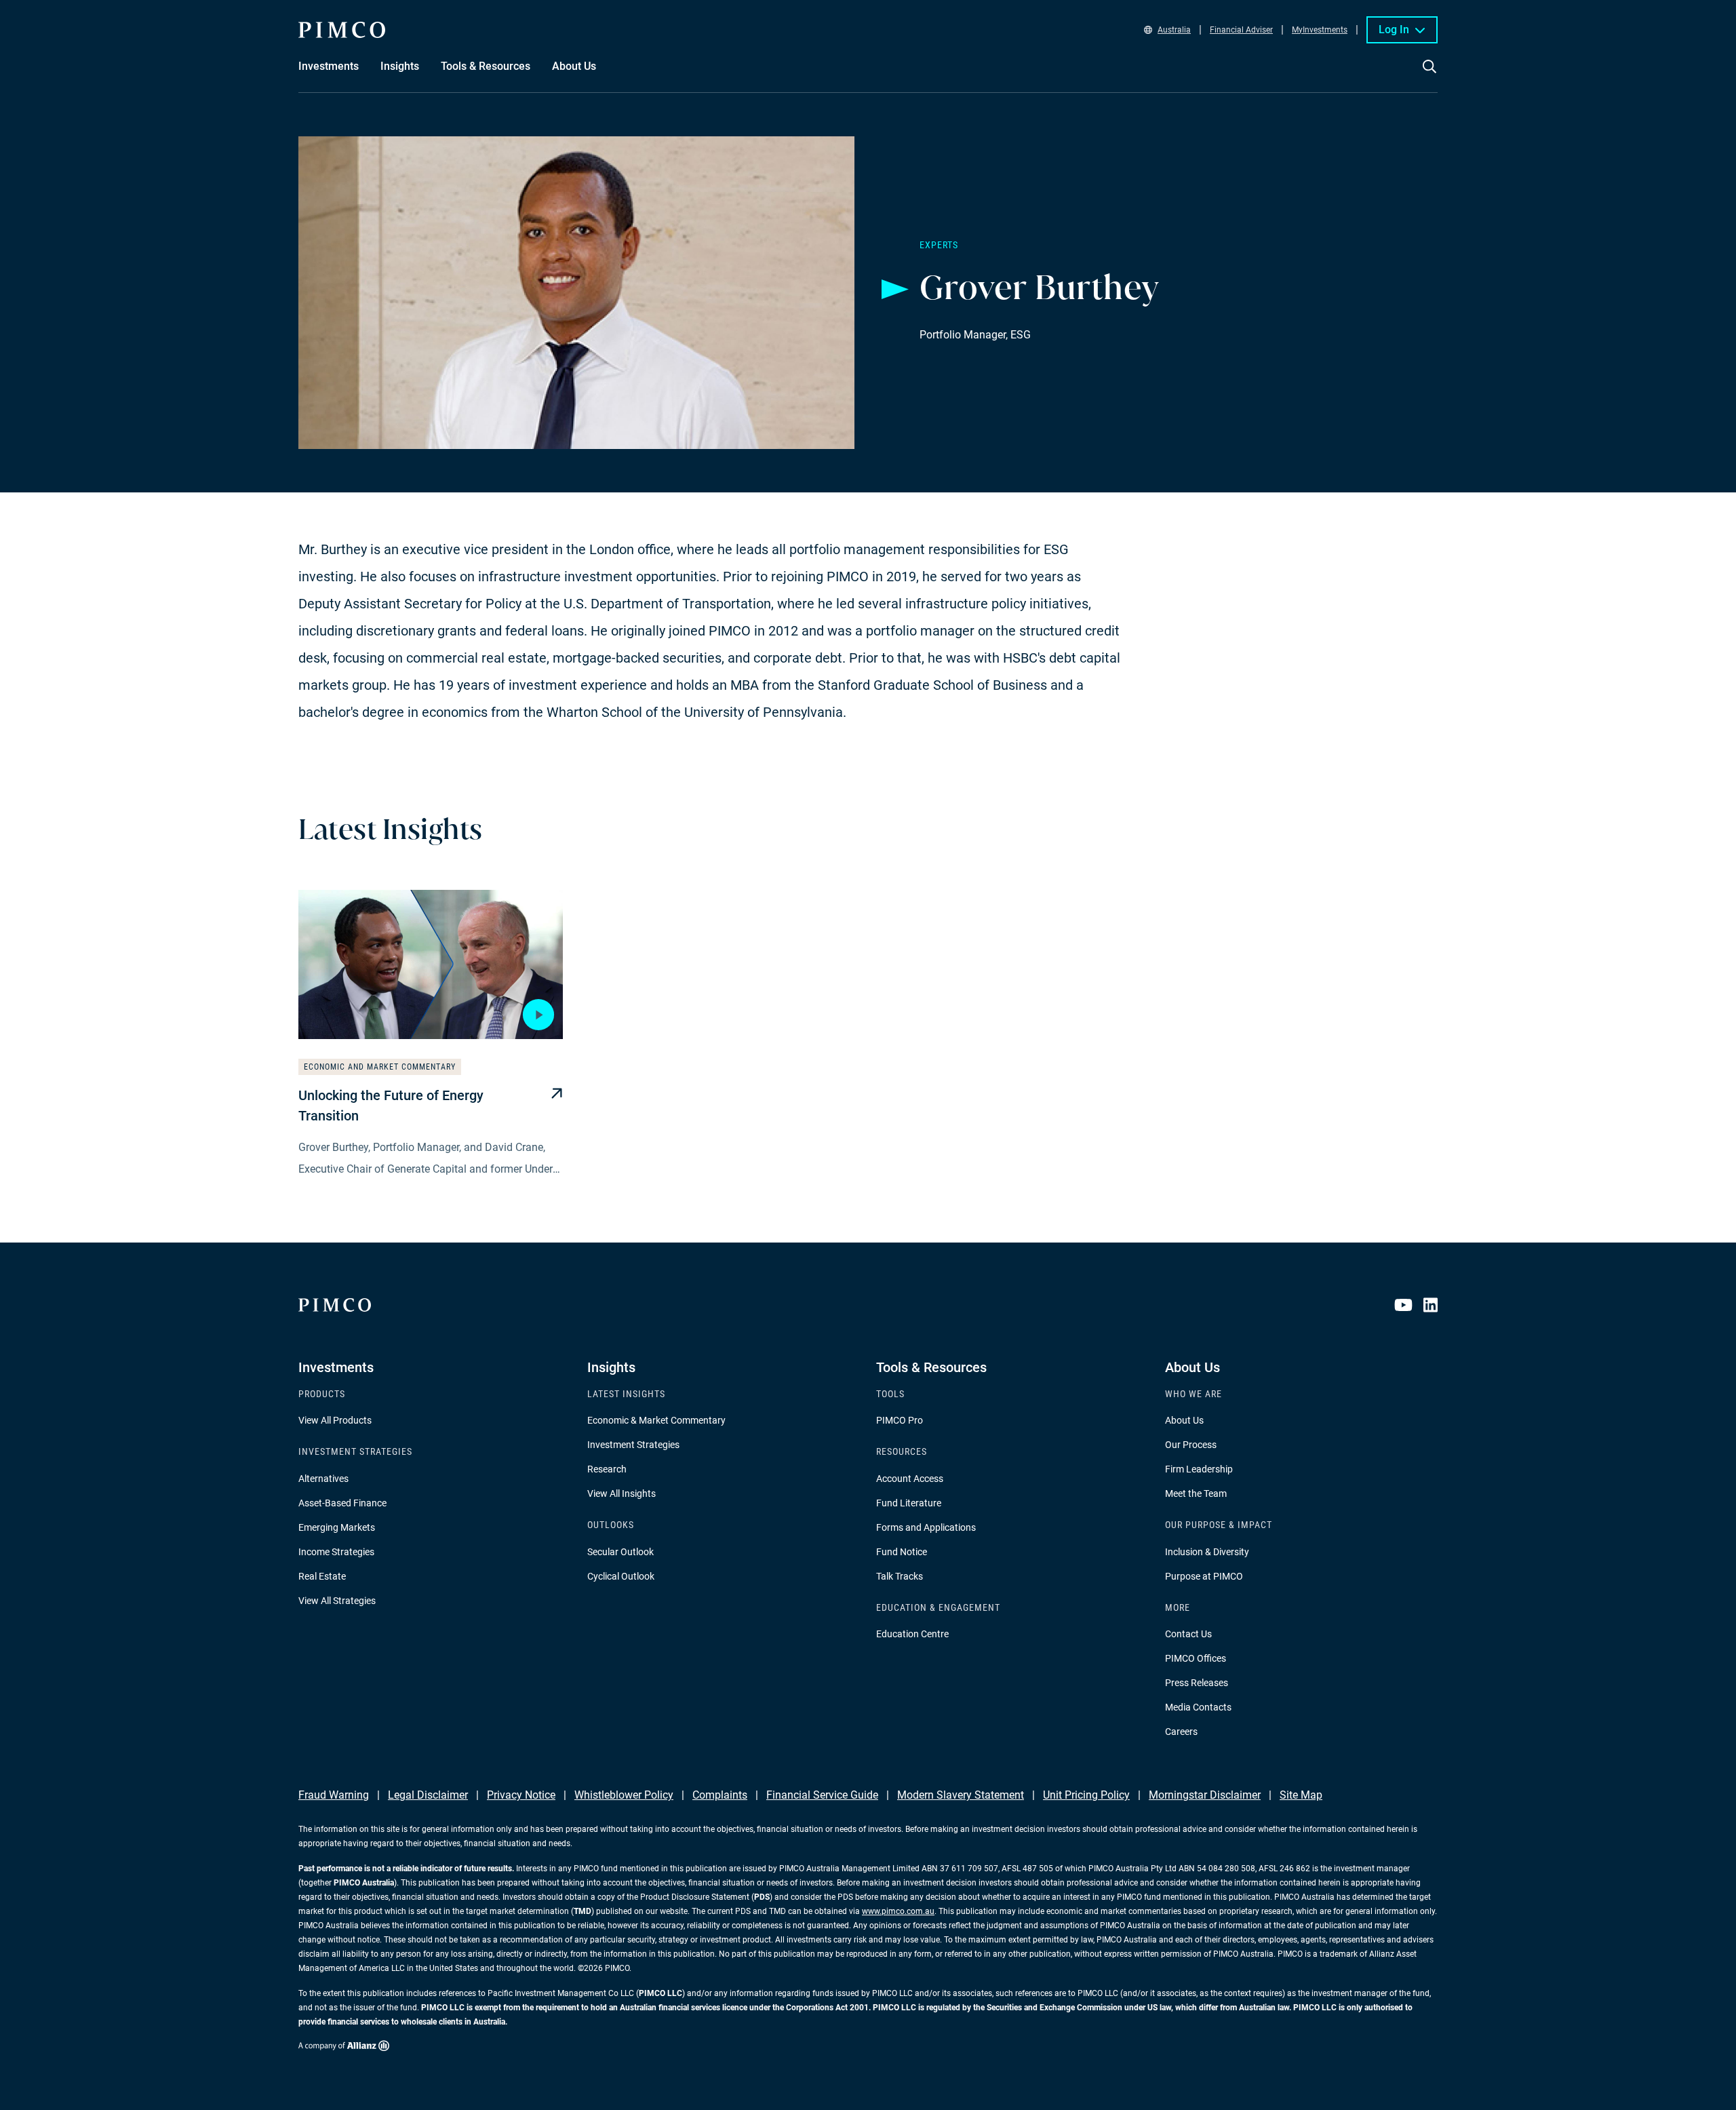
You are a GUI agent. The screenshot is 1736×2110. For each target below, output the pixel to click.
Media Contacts (1198, 1707)
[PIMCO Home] (342, 30)
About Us (1184, 1420)
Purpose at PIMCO (1204, 1576)
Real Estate (322, 1576)
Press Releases (1197, 1683)
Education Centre (912, 1634)
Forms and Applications (926, 1527)
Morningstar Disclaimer (1205, 1795)
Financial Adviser (1241, 30)
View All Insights (622, 1493)
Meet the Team (1196, 1493)
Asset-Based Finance (342, 1503)
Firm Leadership (1199, 1469)
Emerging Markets (337, 1527)
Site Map (1301, 1795)
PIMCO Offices (1196, 1658)
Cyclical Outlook (621, 1576)
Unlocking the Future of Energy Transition (391, 1106)
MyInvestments (1320, 30)
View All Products (335, 1420)
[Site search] (1429, 76)
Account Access (910, 1479)
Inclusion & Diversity (1207, 1552)
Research (607, 1469)
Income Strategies (336, 1552)
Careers (1181, 1732)
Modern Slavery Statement (961, 1795)
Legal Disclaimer (428, 1795)
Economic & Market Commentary (656, 1420)
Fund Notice (902, 1552)
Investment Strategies (633, 1445)
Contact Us (1188, 1634)
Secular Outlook (620, 1552)
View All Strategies (337, 1601)
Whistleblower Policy (624, 1795)
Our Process (1191, 1445)
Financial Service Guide (822, 1795)
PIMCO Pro (900, 1420)
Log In (1394, 30)
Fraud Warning (334, 1795)
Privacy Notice (521, 1795)
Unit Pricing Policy (1086, 1795)
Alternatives (323, 1479)
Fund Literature (909, 1503)
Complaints (720, 1795)
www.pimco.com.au (898, 1911)
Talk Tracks (900, 1576)
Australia (1174, 30)
